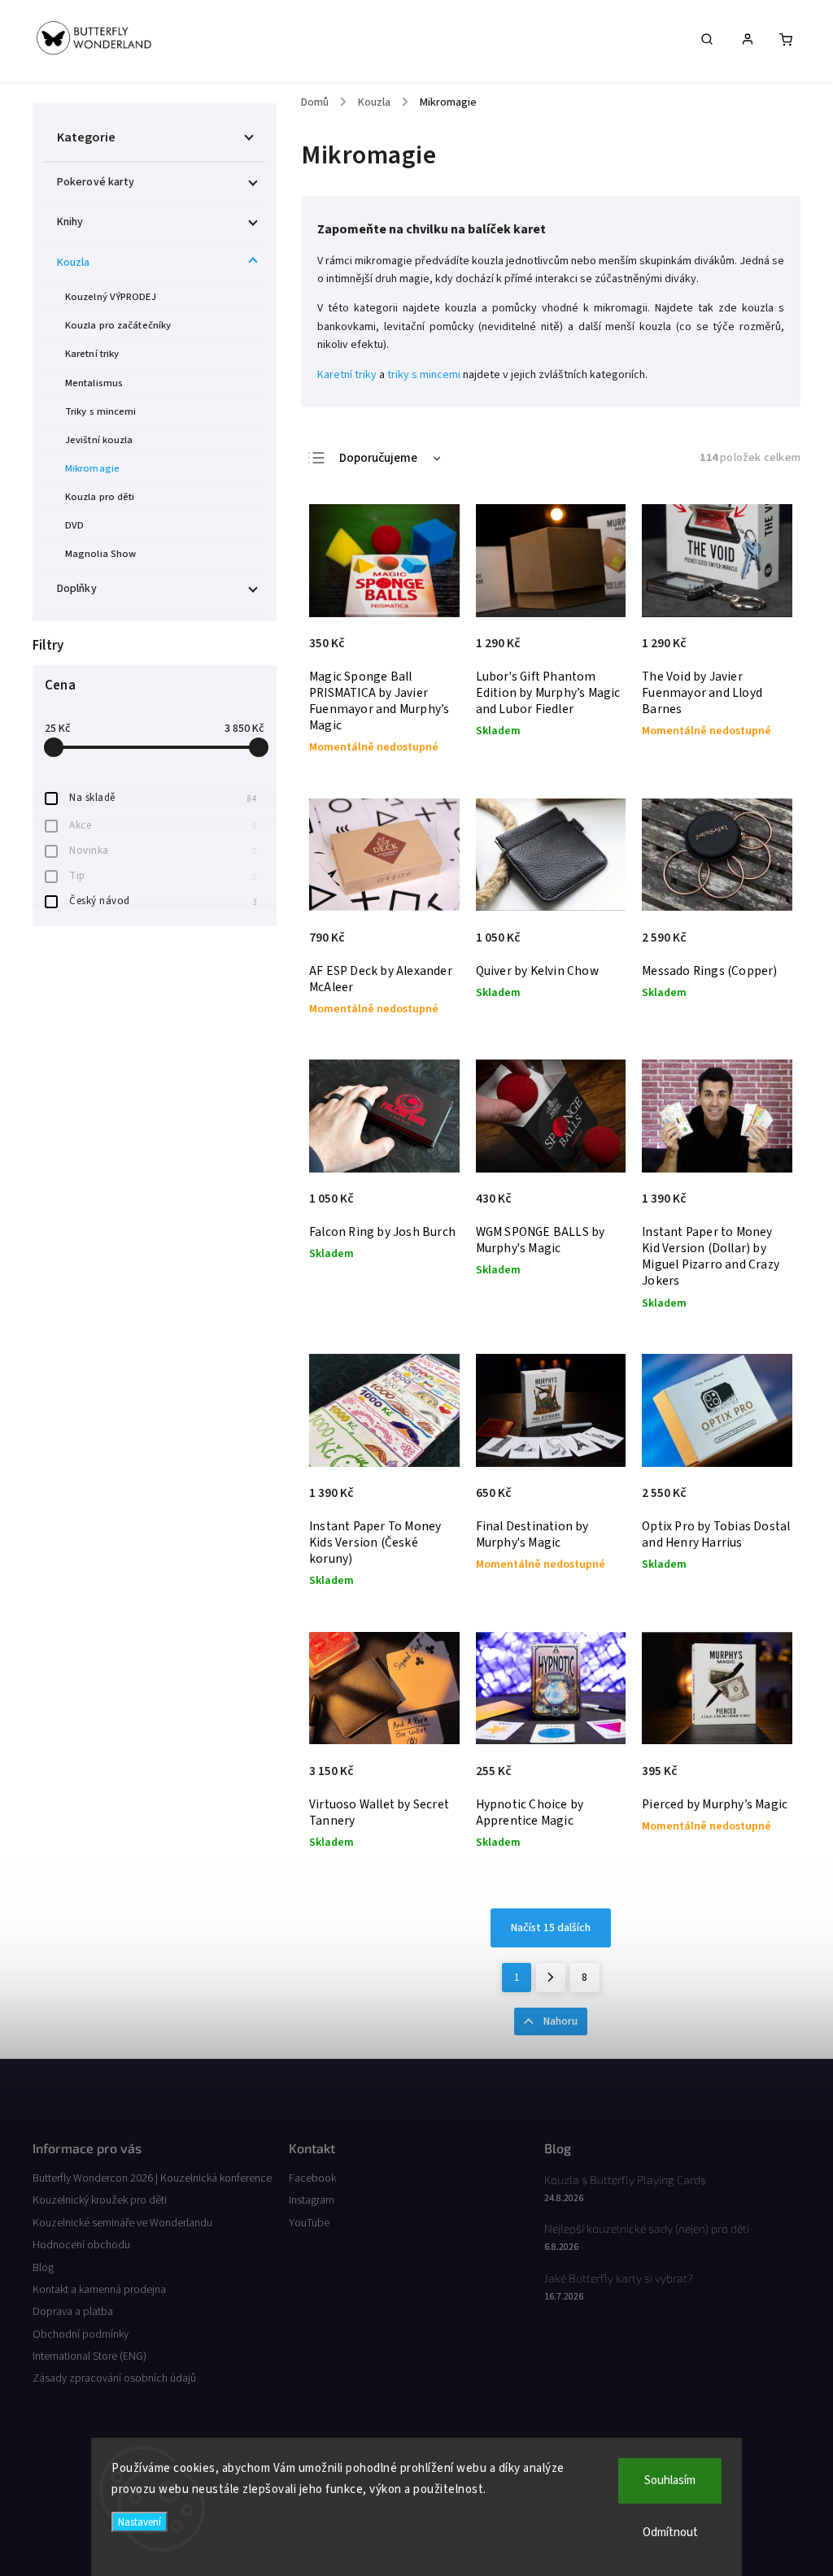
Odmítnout (670, 2532)
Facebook (312, 2178)
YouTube (309, 2223)
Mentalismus (94, 383)
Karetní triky (92, 354)
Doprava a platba (73, 2312)
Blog (43, 2268)
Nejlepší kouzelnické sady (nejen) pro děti (647, 2228)
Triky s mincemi (101, 411)
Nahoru (560, 2021)
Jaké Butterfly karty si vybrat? (619, 2278)
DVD (74, 525)
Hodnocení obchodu (81, 2245)
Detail (430, 651)
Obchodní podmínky (81, 2334)
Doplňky (77, 589)
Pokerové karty (96, 182)
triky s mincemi (424, 375)
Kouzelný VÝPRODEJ (111, 297)
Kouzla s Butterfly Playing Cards (625, 2180)
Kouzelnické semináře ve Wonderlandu (122, 2223)
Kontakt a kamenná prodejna (99, 2290)
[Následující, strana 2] (551, 1978)
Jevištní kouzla (99, 440)
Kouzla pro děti (100, 497)
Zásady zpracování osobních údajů (114, 2378)
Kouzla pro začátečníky (118, 325)
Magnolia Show (100, 554)
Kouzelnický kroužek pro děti (100, 2200)
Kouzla (74, 263)
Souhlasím (670, 2480)
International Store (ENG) (89, 2356)
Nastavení (140, 2522)
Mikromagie (92, 468)
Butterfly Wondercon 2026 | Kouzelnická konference (152, 2178)
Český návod (163, 901)
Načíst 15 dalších (551, 1928)
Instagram (312, 2200)
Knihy (70, 222)
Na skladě (163, 798)
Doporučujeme (378, 458)
